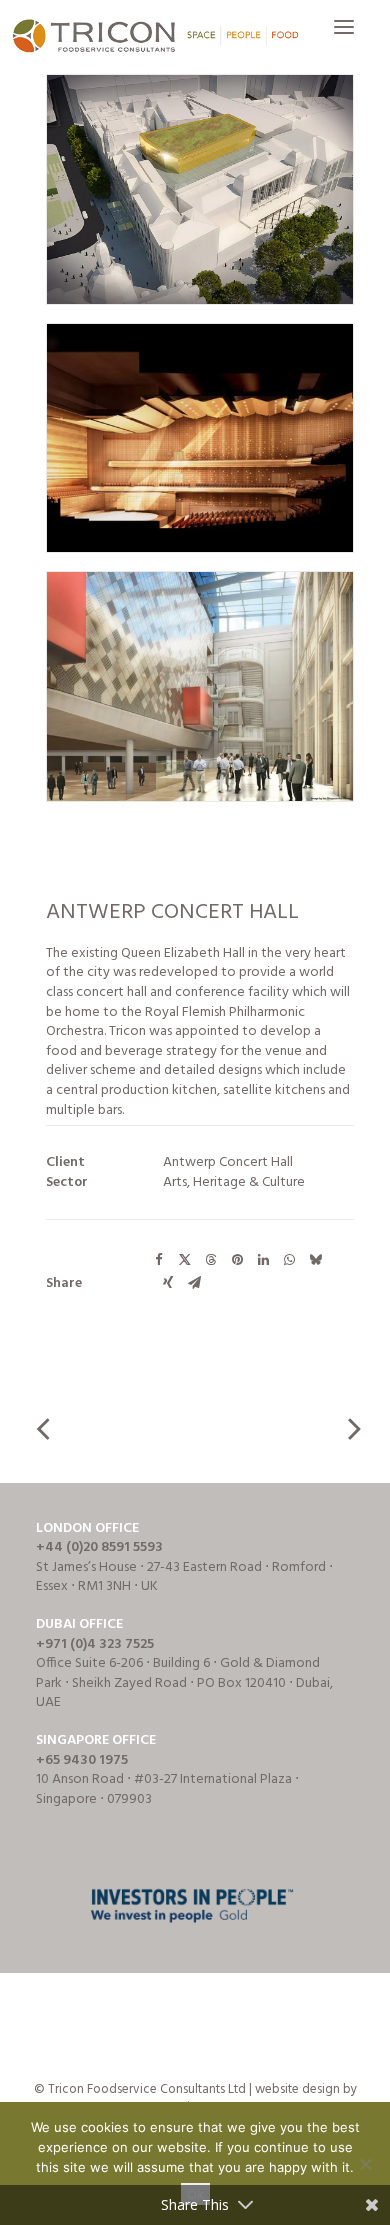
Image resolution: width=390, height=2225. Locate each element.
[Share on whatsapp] (289, 1260)
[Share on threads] (211, 1260)
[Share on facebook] (159, 1260)
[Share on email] (194, 1283)
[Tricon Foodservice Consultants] (155, 37)
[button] (344, 37)
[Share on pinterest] (237, 1260)
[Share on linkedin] (263, 1260)
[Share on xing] (168, 1283)
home (82, 1012)
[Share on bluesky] (315, 1260)
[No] (365, 2164)
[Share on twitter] (185, 1260)
